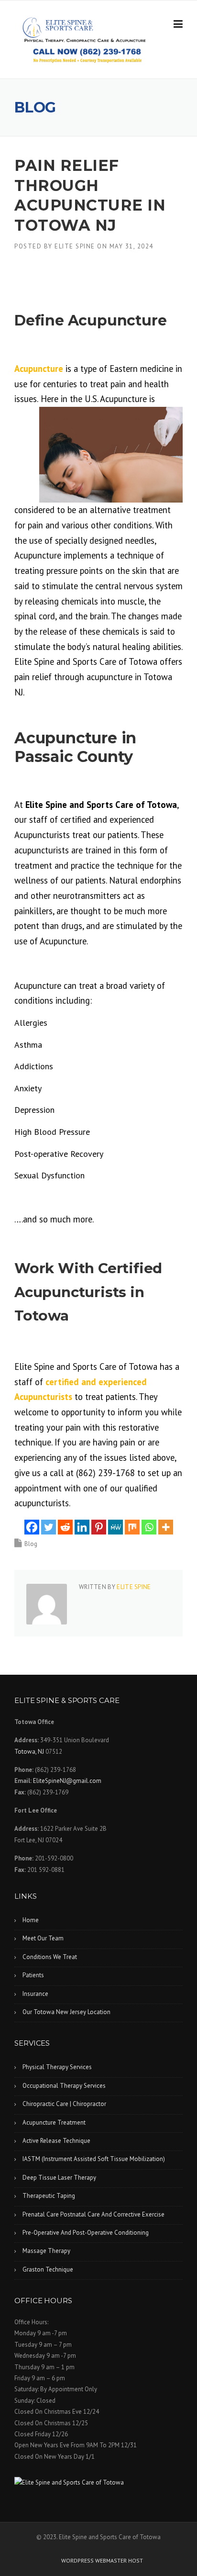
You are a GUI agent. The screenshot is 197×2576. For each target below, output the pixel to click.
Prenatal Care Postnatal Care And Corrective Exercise (93, 2214)
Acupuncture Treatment (54, 2122)
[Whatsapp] (149, 1527)
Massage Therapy (46, 2251)
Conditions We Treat (50, 1957)
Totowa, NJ (29, 1752)
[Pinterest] (99, 1527)
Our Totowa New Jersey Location (66, 2012)
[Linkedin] (82, 1527)
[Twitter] (49, 1527)
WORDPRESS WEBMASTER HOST (102, 2561)
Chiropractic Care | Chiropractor (64, 2104)
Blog (31, 1544)
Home (31, 1920)
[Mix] (132, 1527)
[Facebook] (32, 1527)
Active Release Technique (56, 2141)
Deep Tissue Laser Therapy (59, 2178)
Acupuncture (39, 369)
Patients (33, 1975)
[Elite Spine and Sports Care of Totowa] (98, 2482)
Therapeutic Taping (49, 2196)
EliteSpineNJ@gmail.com (67, 1781)
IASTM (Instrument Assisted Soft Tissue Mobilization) (94, 2159)
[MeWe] (115, 1527)
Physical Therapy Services (57, 2067)
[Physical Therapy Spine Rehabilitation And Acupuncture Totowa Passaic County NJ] (89, 29)
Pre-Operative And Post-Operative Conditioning (86, 2233)
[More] (166, 1527)
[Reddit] (65, 1527)
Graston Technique (48, 2269)
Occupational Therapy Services (64, 2086)
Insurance (35, 1994)
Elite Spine (75, 246)
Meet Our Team (43, 1938)
